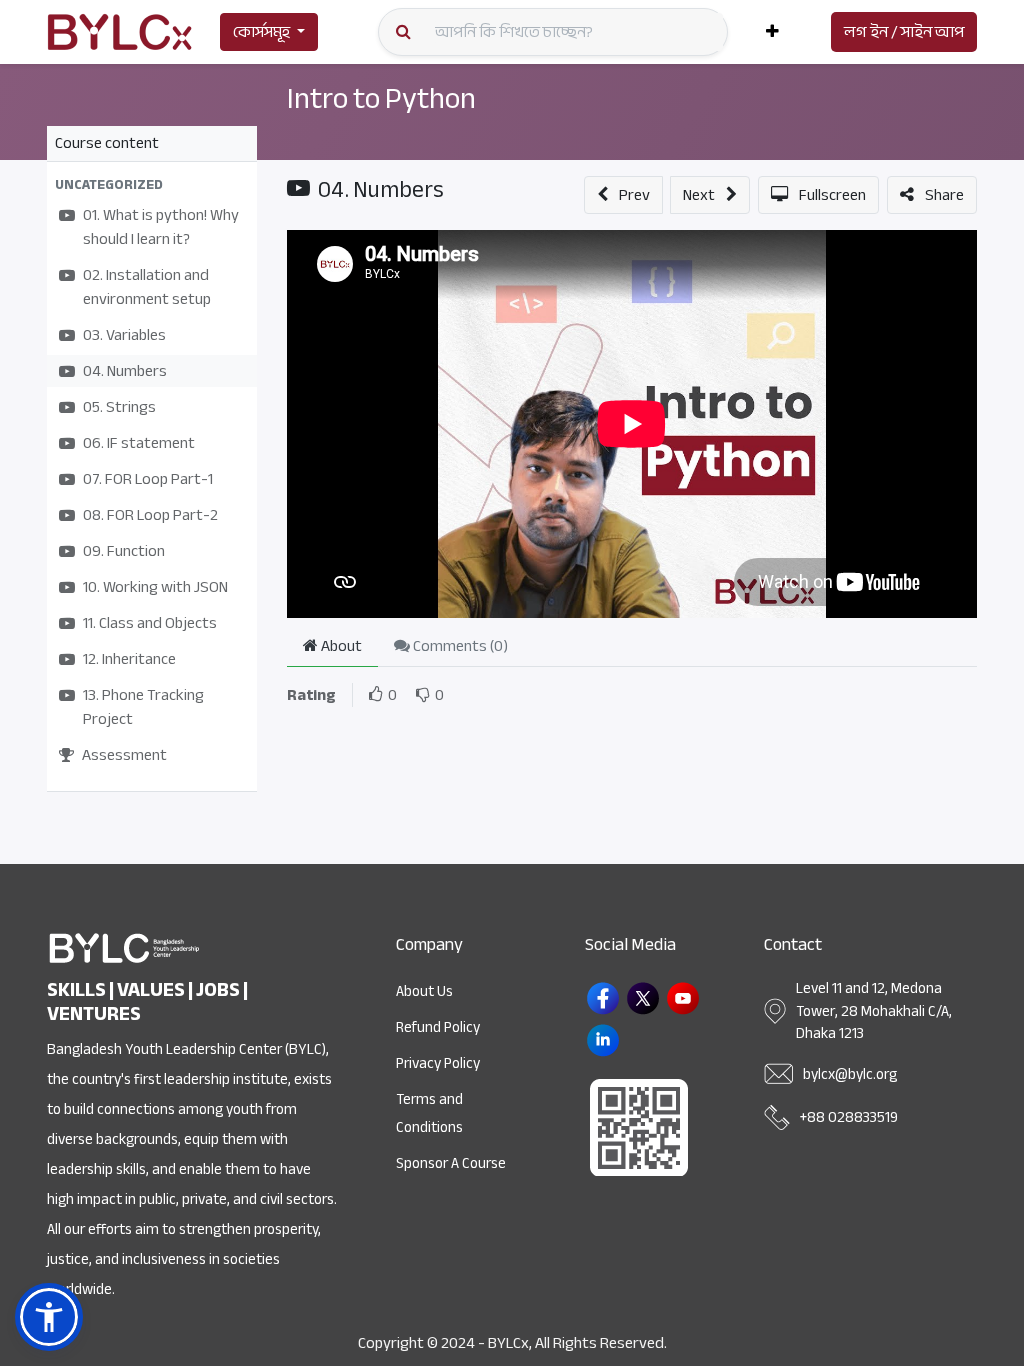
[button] (772, 32)
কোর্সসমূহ (261, 32)
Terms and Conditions (429, 1113)
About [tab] (340, 646)
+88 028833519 (849, 1117)
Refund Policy (438, 1027)
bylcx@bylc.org (850, 1074)
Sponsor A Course (451, 1163)
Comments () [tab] (459, 646)
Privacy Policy (438, 1063)
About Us (424, 991)
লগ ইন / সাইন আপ (904, 32)
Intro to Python (381, 98)
